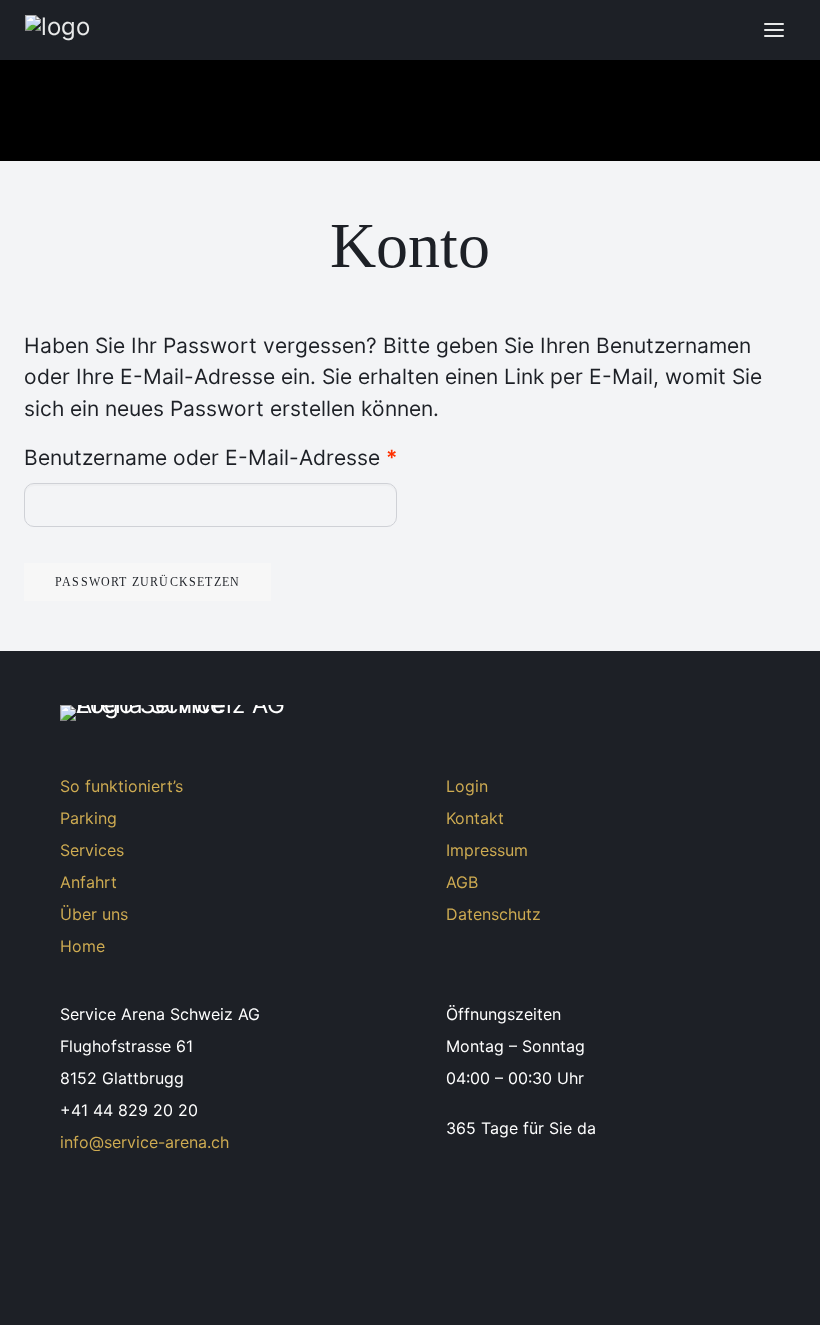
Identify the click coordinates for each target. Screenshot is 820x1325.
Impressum (487, 850)
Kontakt (475, 818)
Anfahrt (88, 882)
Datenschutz (493, 914)
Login (467, 786)
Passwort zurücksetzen (147, 582)
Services (92, 850)
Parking (88, 818)
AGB (462, 882)
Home (82, 946)
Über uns (94, 914)
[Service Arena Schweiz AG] (215, 30)
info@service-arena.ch (144, 1142)
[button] (774, 30)
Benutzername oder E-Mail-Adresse (210, 457)
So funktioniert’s (121, 786)
